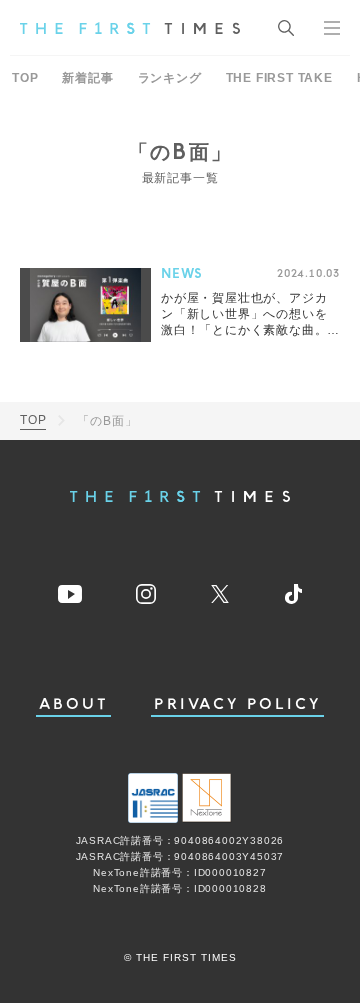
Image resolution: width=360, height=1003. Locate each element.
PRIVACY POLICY (237, 704)
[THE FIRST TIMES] (130, 28)
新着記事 (87, 78)
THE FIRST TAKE (279, 78)
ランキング (170, 78)
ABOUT (74, 704)
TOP (25, 78)
